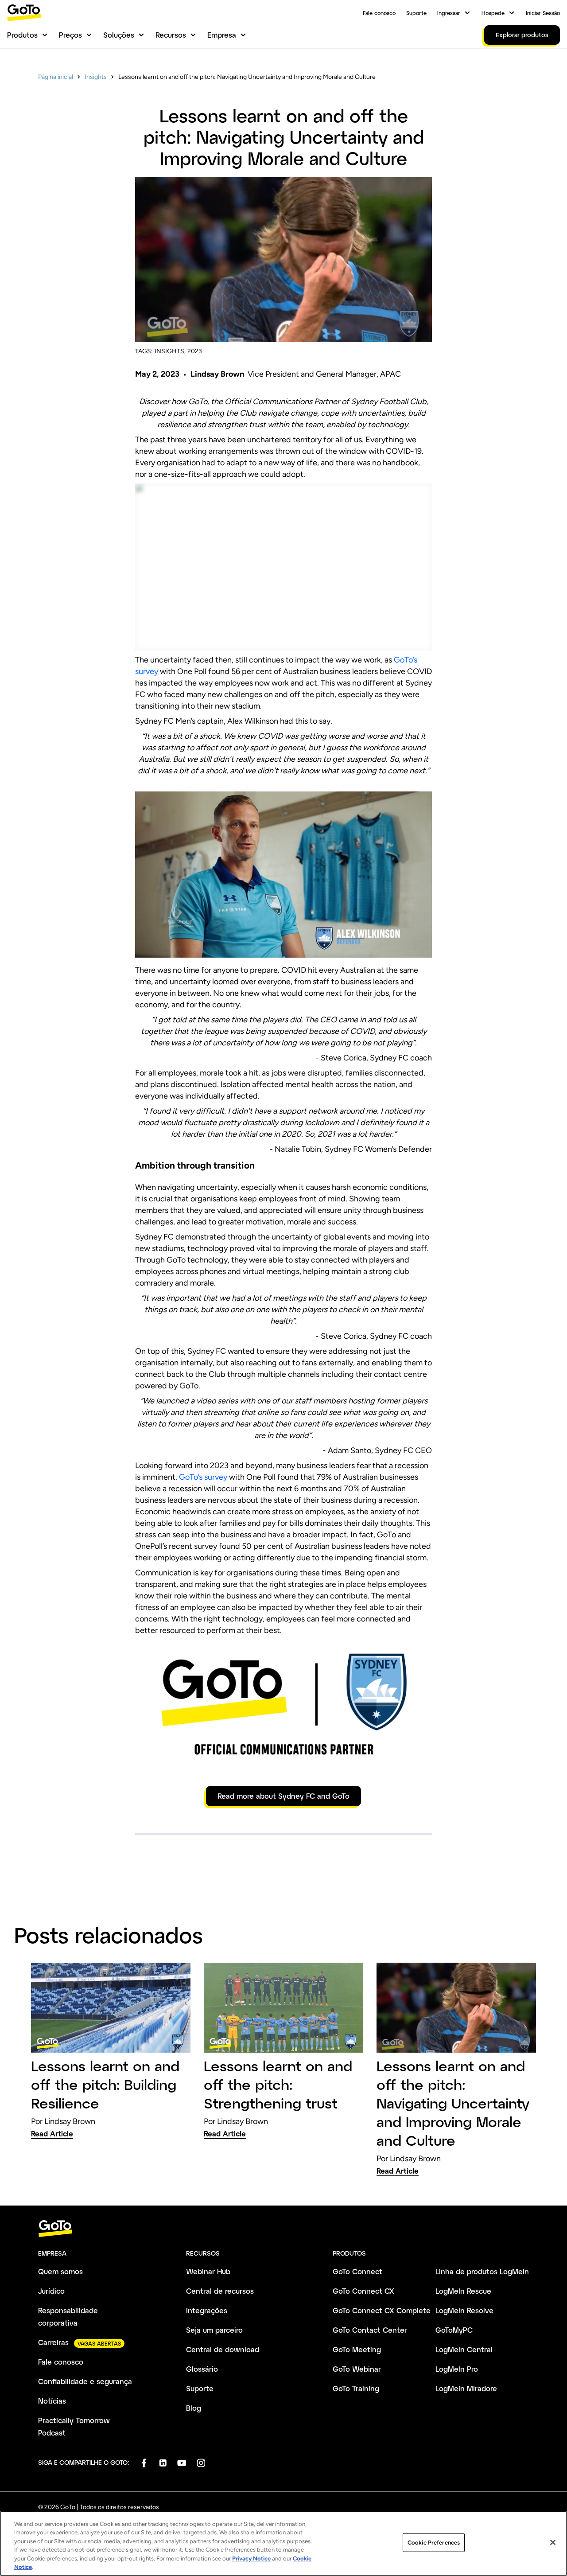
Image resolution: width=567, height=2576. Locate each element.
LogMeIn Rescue (463, 2291)
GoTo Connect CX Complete (382, 2310)
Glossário (202, 2369)
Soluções (119, 35)
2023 (195, 351)
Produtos (22, 35)
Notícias (52, 2401)
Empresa (222, 35)
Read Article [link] (52, 2134)
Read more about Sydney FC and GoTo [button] (283, 1796)
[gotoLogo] (24, 13)
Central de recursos (220, 2291)
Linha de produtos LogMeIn (482, 2271)
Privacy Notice (251, 2558)
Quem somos (60, 2271)
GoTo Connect (357, 2271)
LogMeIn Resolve (464, 2310)
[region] (283, 2543)
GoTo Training (356, 2388)
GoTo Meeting (357, 2349)
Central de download (223, 2349)
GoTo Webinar (357, 2369)
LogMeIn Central (464, 2349)
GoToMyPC (454, 2330)
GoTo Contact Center (370, 2330)
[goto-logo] (283, 2229)
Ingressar (449, 13)
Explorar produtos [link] (522, 35)
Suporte (416, 13)
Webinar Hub (208, 2271)
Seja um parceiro (214, 2330)
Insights (96, 77)
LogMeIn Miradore (466, 2388)
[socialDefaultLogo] (144, 2463)
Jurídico (51, 2291)
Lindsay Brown (217, 374)
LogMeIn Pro (457, 2369)
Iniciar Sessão (543, 13)
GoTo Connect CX (363, 2291)
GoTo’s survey (203, 1477)
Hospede (493, 13)
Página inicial (56, 77)
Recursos (171, 35)
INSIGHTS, (170, 351)
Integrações (207, 2310)
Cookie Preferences (434, 2543)
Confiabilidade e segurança (85, 2381)
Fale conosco (379, 13)
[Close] (553, 2542)
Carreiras (53, 2342)
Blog (194, 2408)
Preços (70, 35)
